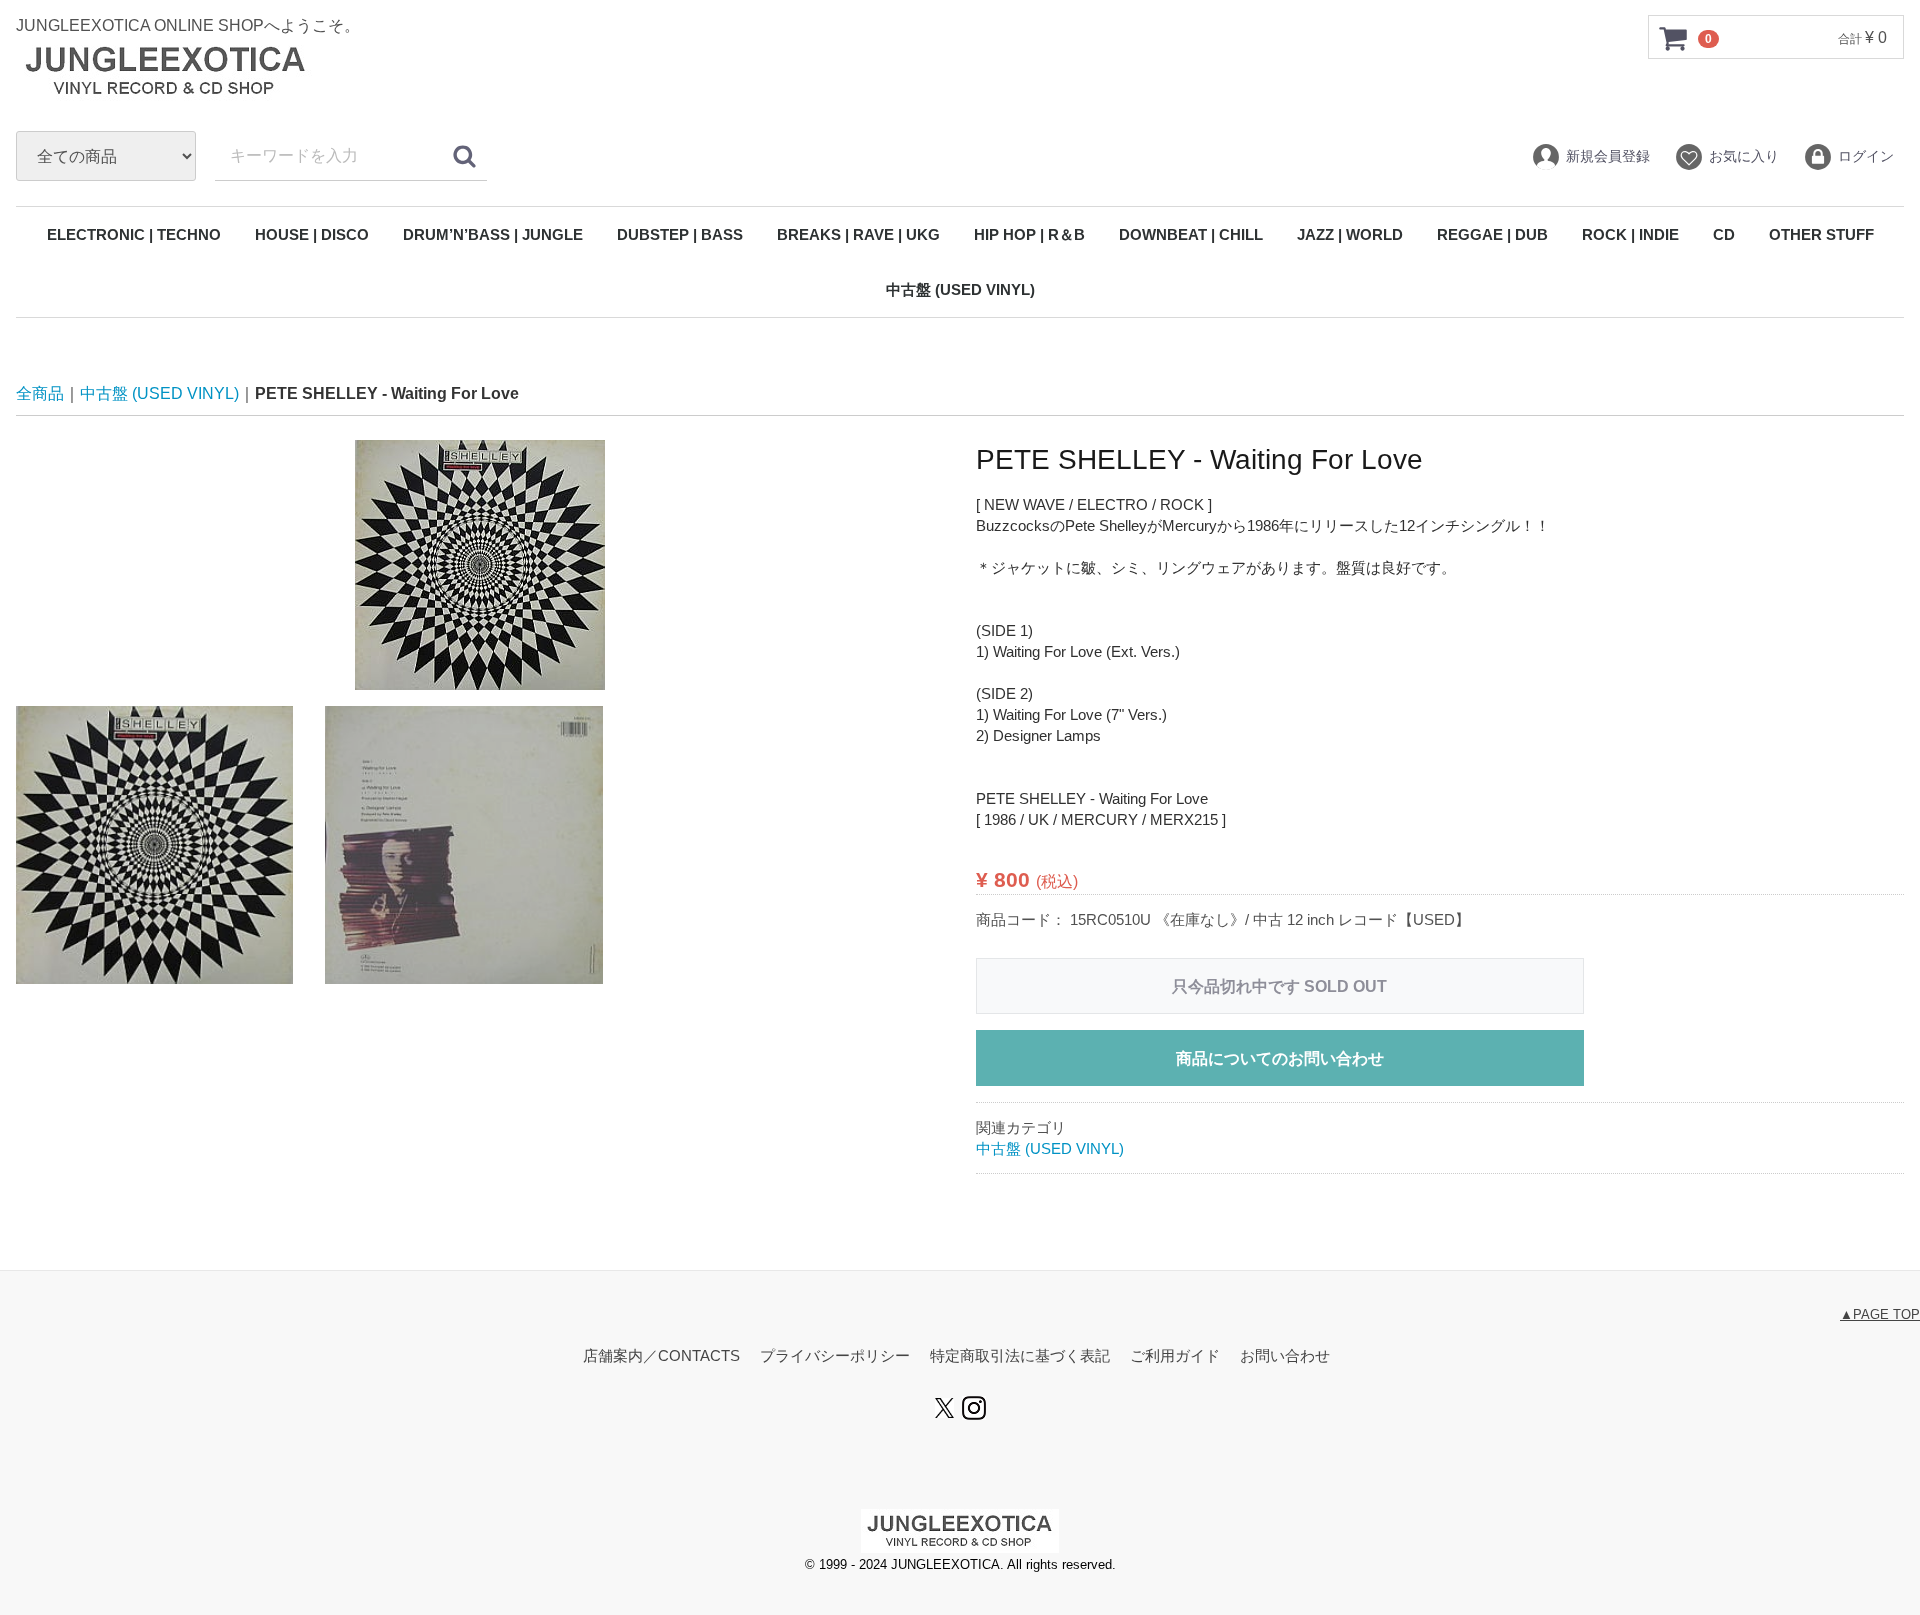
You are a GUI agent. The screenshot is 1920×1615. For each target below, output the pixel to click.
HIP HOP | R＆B (1029, 234)
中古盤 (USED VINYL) (960, 289)
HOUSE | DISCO (312, 234)
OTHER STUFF (1821, 234)
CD (1724, 234)
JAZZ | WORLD (1350, 234)
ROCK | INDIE (1630, 234)
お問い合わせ (1285, 1356)
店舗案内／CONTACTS (661, 1356)
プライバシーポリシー (835, 1356)
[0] (1674, 38)
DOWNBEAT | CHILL (1191, 234)
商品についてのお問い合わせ (1280, 1058)
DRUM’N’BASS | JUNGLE (493, 234)
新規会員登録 (1608, 156)
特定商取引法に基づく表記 (1020, 1356)
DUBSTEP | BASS (680, 234)
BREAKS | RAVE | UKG (858, 234)
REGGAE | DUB (1492, 234)
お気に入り (1744, 156)
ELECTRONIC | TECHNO (134, 234)
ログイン (1866, 156)
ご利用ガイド (1175, 1356)
